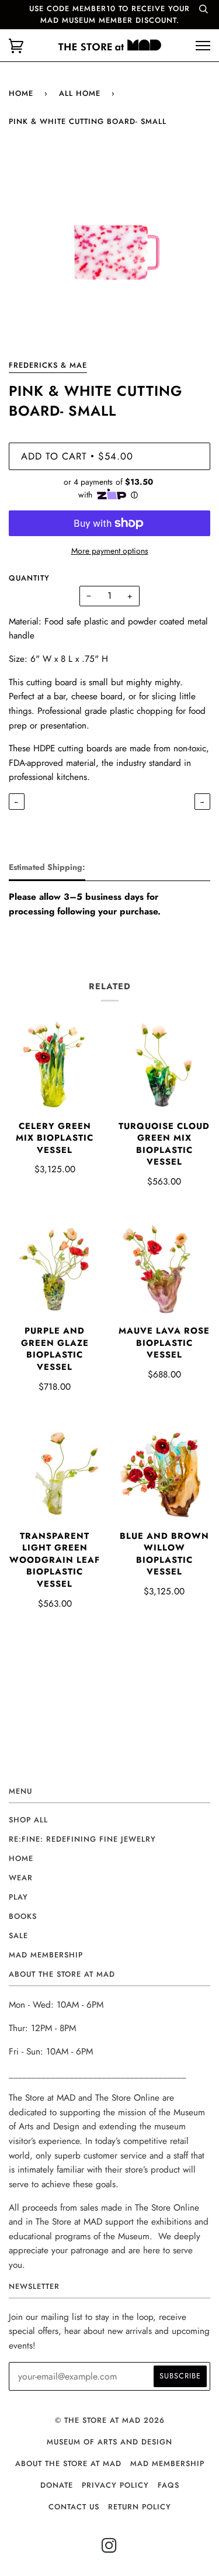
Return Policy (140, 2507)
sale (18, 1936)
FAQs (168, 2485)
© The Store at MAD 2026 (110, 2420)
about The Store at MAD (68, 2463)
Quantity (29, 578)
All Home (80, 93)
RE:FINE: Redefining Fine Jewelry (82, 1839)
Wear (21, 1878)
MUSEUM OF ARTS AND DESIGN (109, 2442)
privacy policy (115, 2485)
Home (21, 93)
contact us (74, 2507)
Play (18, 1897)
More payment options (110, 551)
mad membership (46, 1955)
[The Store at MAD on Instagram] (109, 2549)
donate (57, 2485)
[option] (109, 254)
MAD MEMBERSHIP (167, 2463)
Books (23, 1916)
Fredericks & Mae (48, 365)
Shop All (28, 1820)
